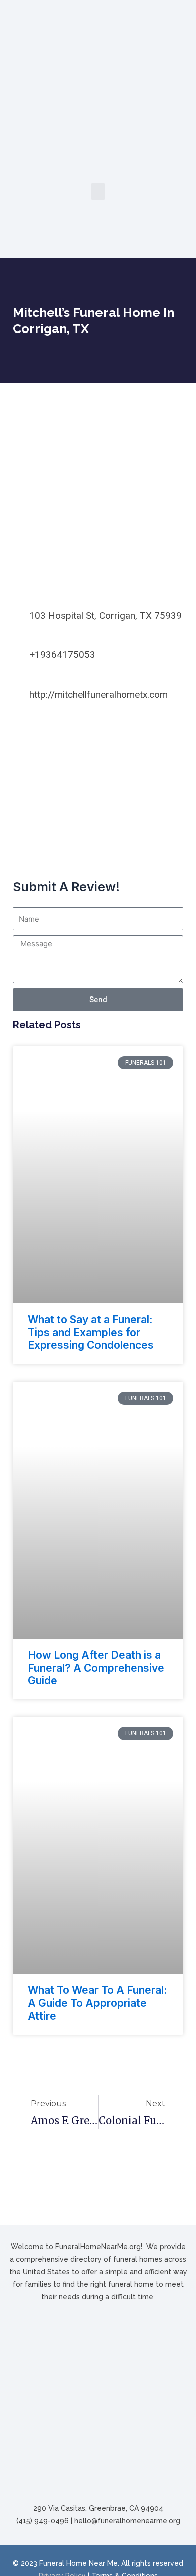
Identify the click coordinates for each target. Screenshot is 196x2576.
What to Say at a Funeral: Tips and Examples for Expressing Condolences (91, 1332)
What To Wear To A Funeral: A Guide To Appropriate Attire (97, 2003)
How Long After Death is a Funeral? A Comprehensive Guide (96, 1668)
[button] (98, 191)
